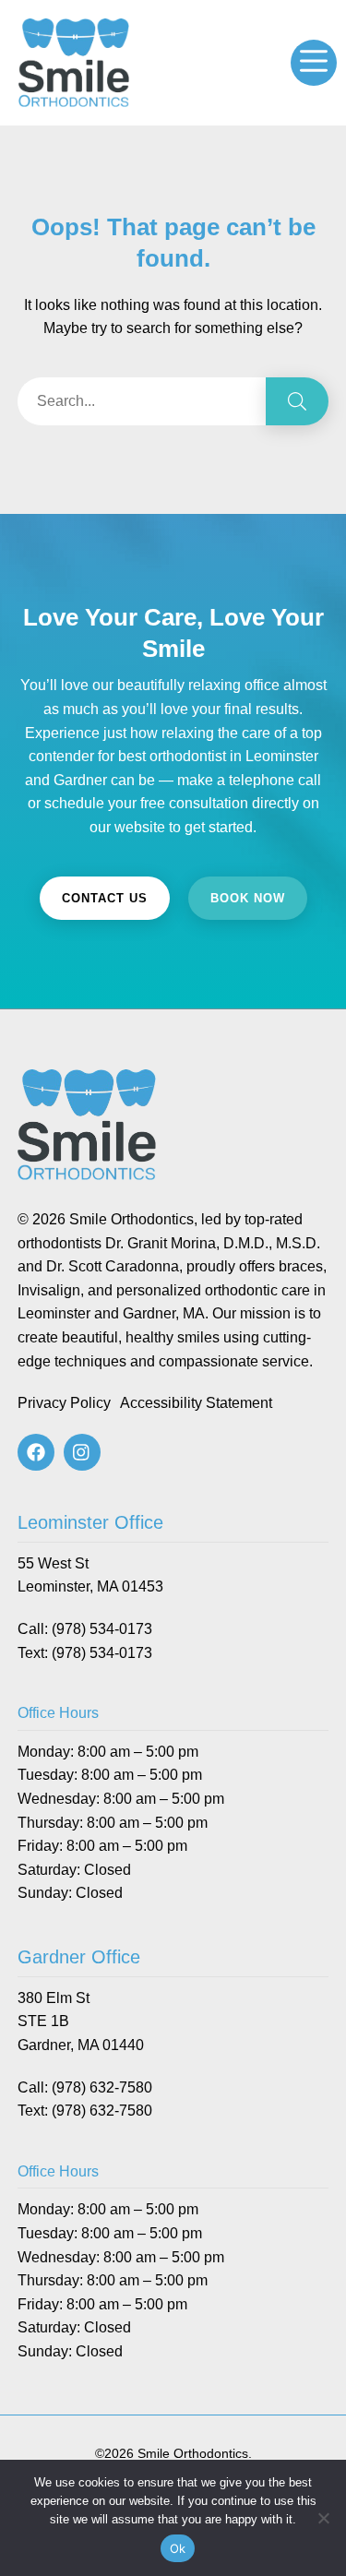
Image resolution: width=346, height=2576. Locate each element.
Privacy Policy (64, 1403)
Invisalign (49, 1290)
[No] (323, 2518)
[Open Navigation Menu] (314, 63)
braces (301, 1266)
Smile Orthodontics (131, 1219)
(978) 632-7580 (102, 2087)
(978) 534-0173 (102, 1629)
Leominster (54, 1313)
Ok (178, 2548)
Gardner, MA (164, 1313)
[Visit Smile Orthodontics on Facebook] (36, 1452)
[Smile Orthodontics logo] (74, 30)
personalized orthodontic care (213, 1290)
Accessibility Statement (196, 1403)
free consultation (194, 803)
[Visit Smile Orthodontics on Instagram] (82, 1452)
